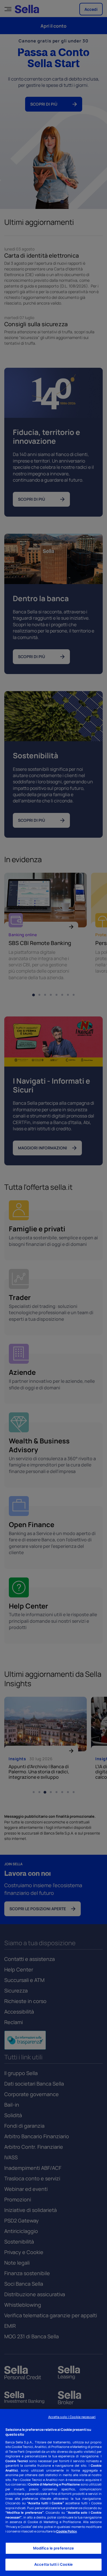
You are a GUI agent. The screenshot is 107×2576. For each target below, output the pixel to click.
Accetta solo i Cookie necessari (72, 2417)
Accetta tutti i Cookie (53, 2564)
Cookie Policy (66, 2531)
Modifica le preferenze (54, 2548)
